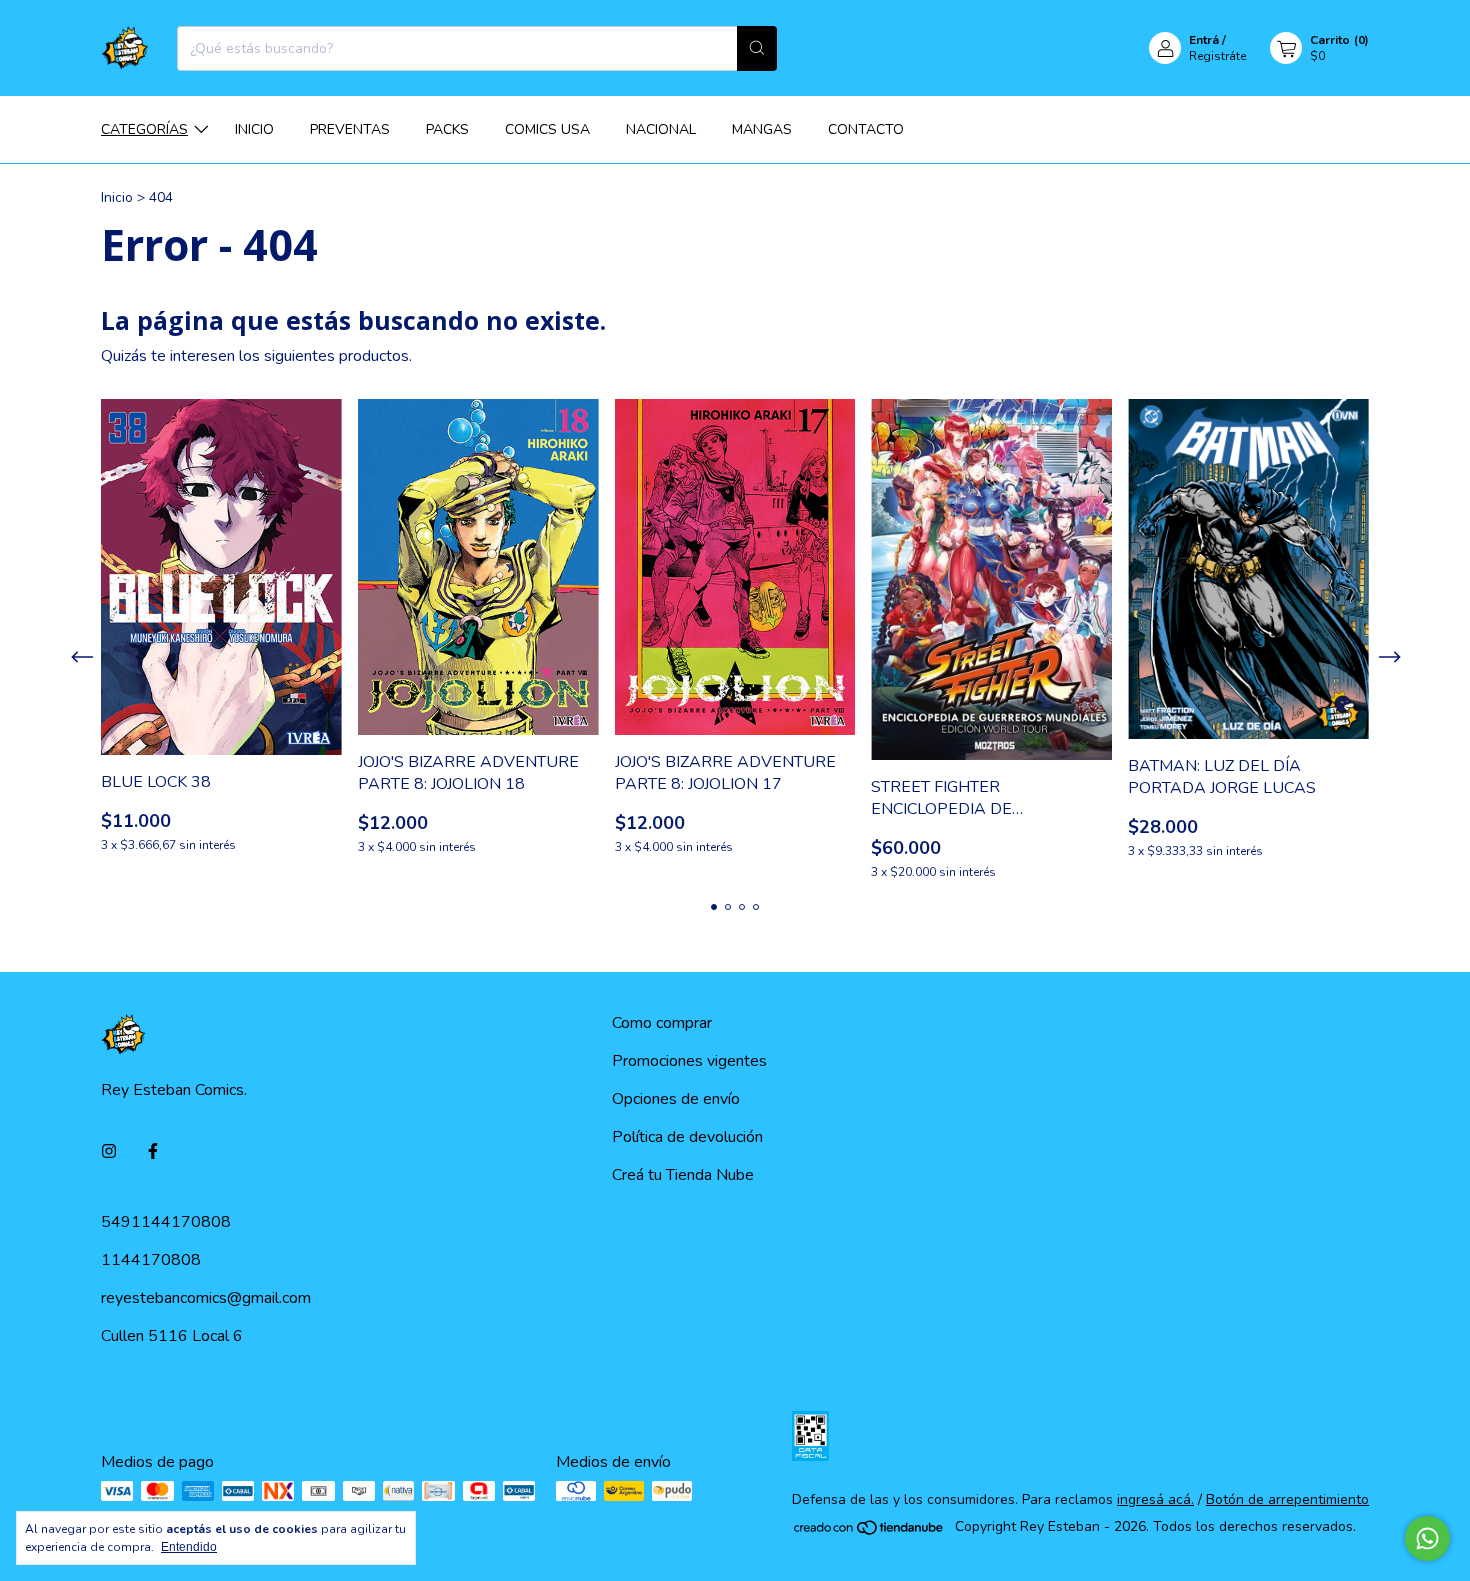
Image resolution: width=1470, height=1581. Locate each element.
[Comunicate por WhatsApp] (1427, 1538)
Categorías (144, 129)
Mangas (762, 129)
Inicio (254, 129)
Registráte (1217, 56)
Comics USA (547, 129)
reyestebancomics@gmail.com (206, 1298)
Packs (447, 129)
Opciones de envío (676, 1099)
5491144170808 (166, 1222)
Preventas (350, 129)
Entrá (1204, 40)
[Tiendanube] (869, 1531)
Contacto (866, 129)
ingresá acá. (1155, 1499)
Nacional (661, 129)
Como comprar (662, 1023)
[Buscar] (757, 48)
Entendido (189, 1547)
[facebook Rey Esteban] (153, 1152)
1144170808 (151, 1260)
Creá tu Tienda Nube (683, 1175)
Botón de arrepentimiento (1287, 1499)
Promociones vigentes (689, 1061)
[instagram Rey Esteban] (109, 1152)
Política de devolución (687, 1137)
